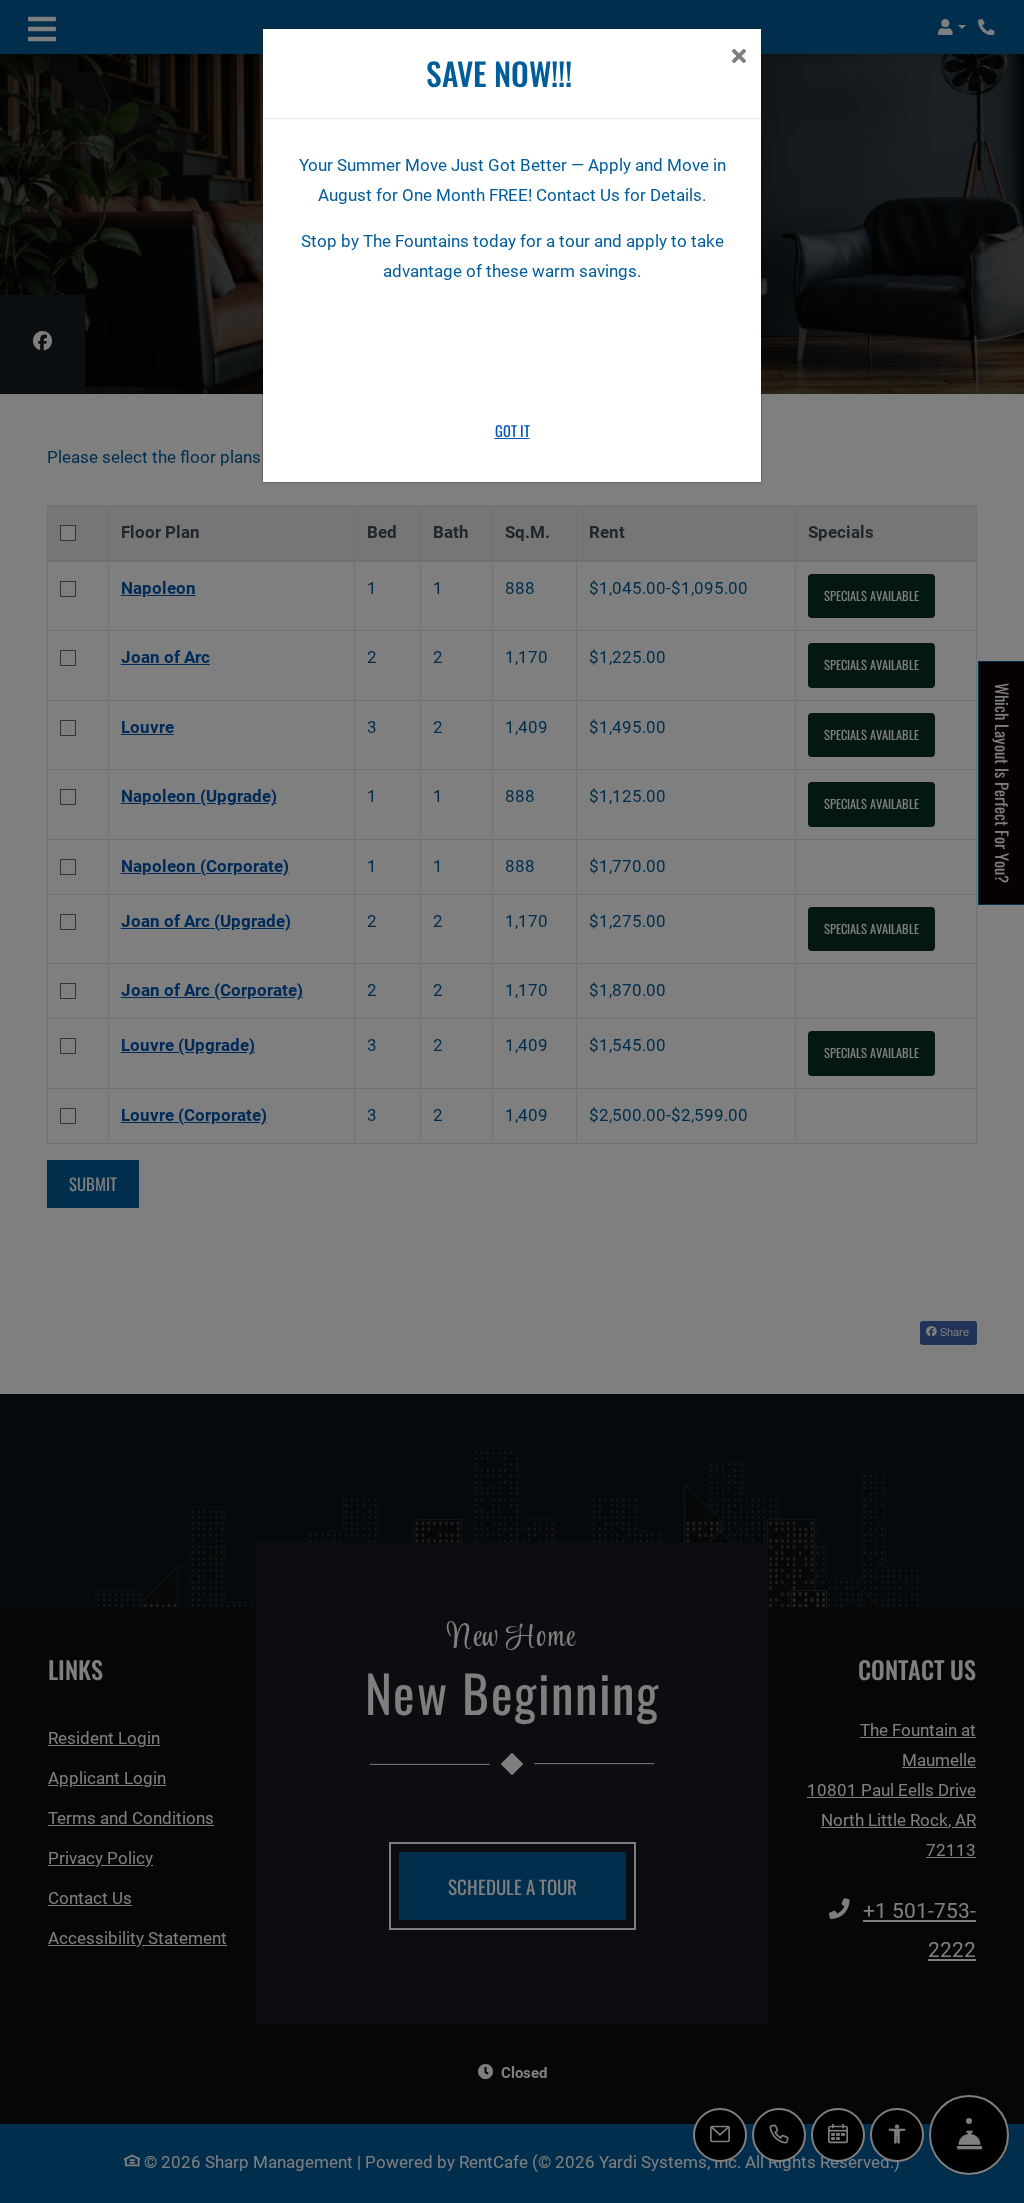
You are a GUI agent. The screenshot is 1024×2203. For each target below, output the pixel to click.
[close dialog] (738, 58)
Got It (512, 430)
